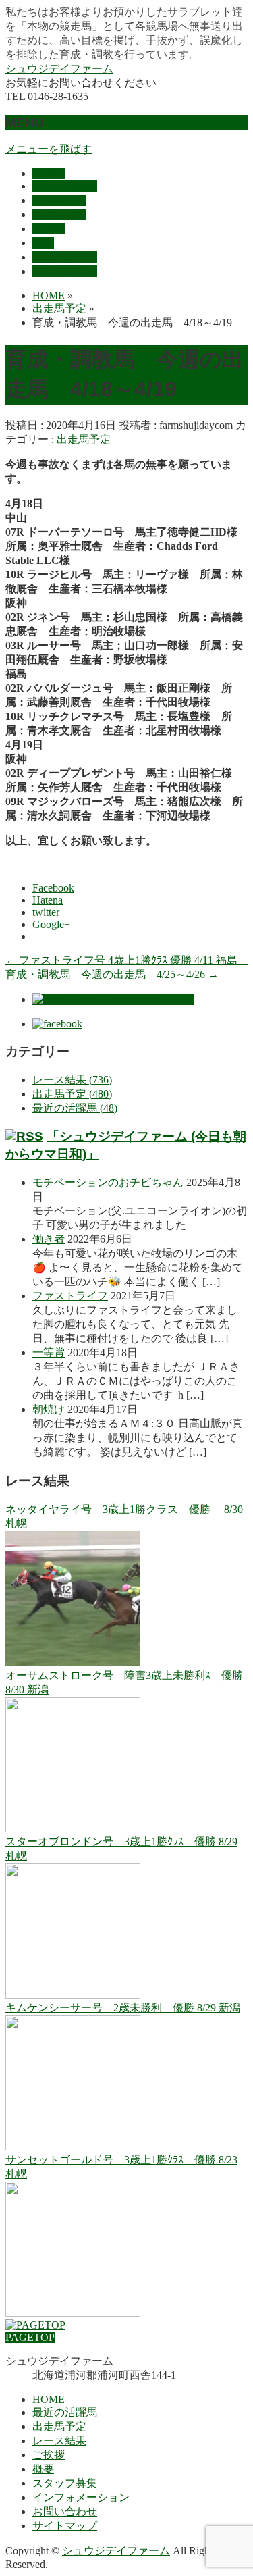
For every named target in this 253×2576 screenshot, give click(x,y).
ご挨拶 (49, 2455)
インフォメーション (81, 2497)
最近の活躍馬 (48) (75, 1108)
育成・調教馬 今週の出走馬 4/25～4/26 (112, 974)
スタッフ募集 (65, 2483)
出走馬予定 (84, 439)
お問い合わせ (65, 2511)
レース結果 (59, 2441)
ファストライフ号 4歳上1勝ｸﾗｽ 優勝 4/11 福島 (127, 960)
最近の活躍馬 (65, 2412)
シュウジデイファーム (59, 69)
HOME (49, 2399)
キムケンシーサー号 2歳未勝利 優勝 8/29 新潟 (123, 2008)
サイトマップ (65, 2526)
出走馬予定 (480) (72, 1094)
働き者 (49, 1239)
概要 (43, 2469)
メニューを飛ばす (49, 149)
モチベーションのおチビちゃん (108, 1182)
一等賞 (49, 1353)
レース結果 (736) (72, 1080)
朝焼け (49, 1409)
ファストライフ (70, 1296)
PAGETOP (30, 2337)
